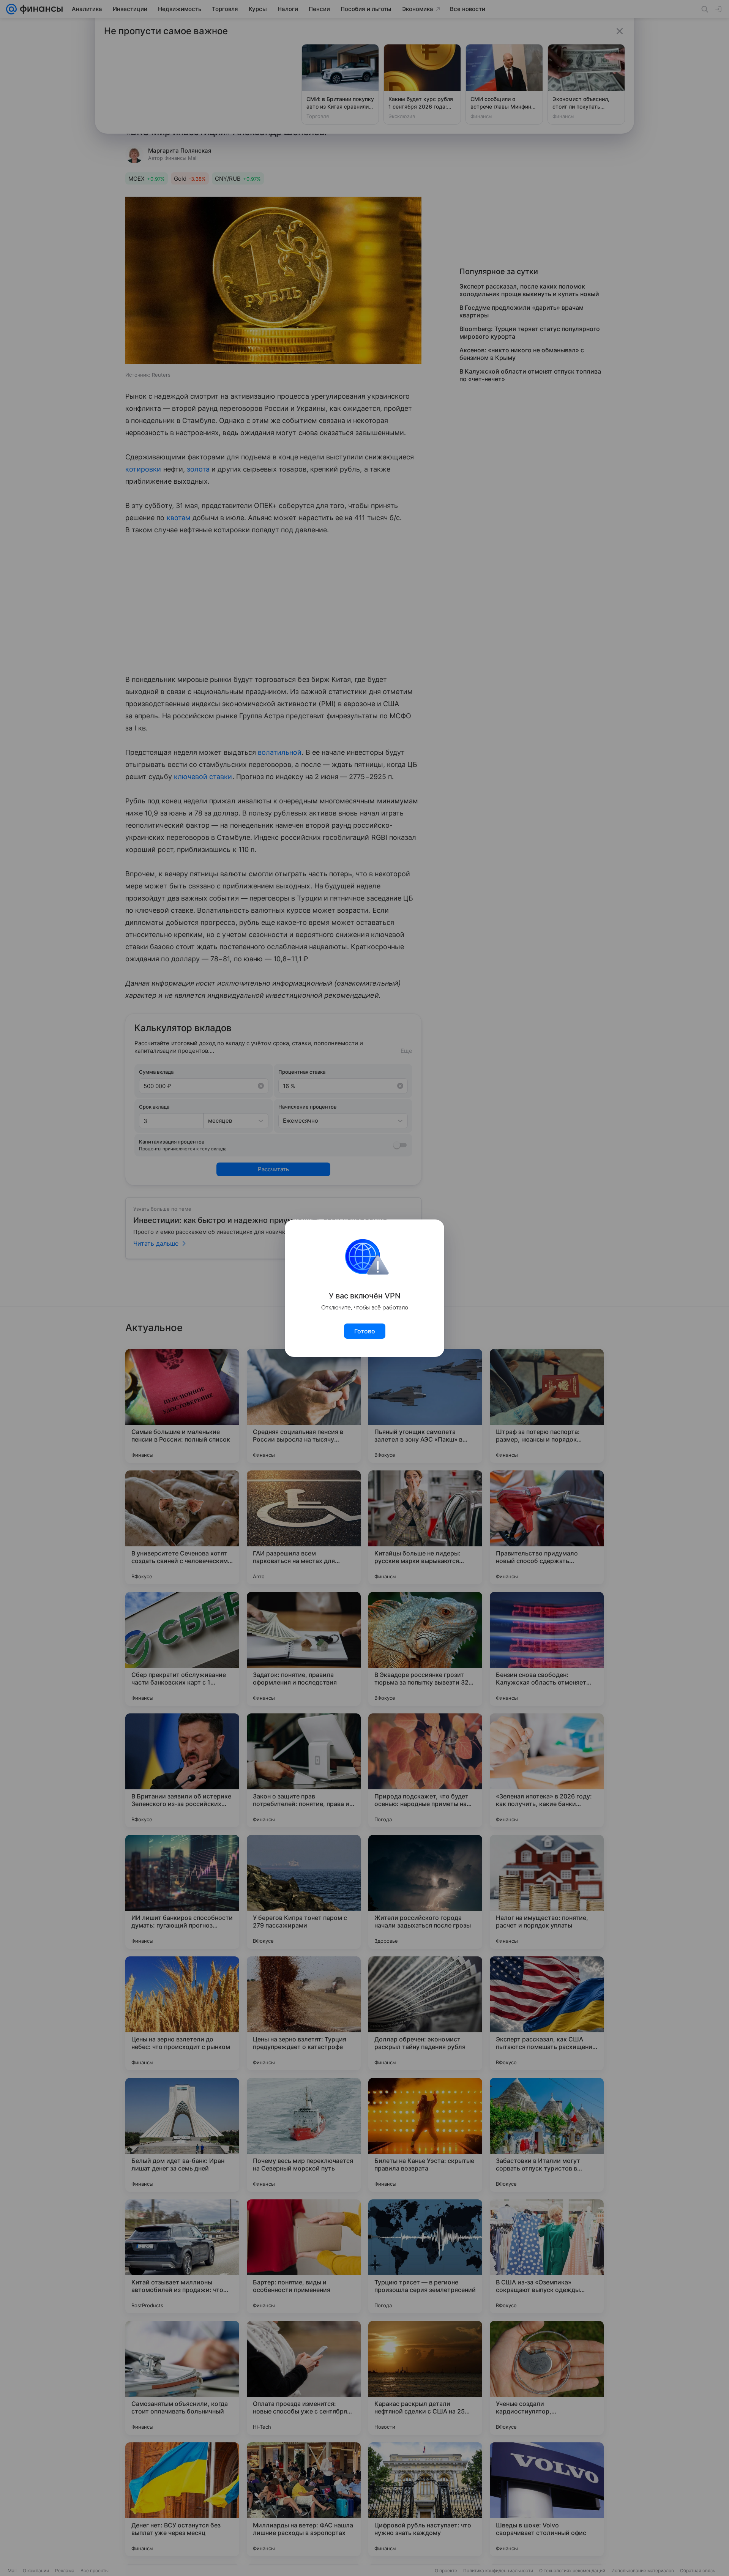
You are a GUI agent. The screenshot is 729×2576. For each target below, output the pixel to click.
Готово (365, 1331)
